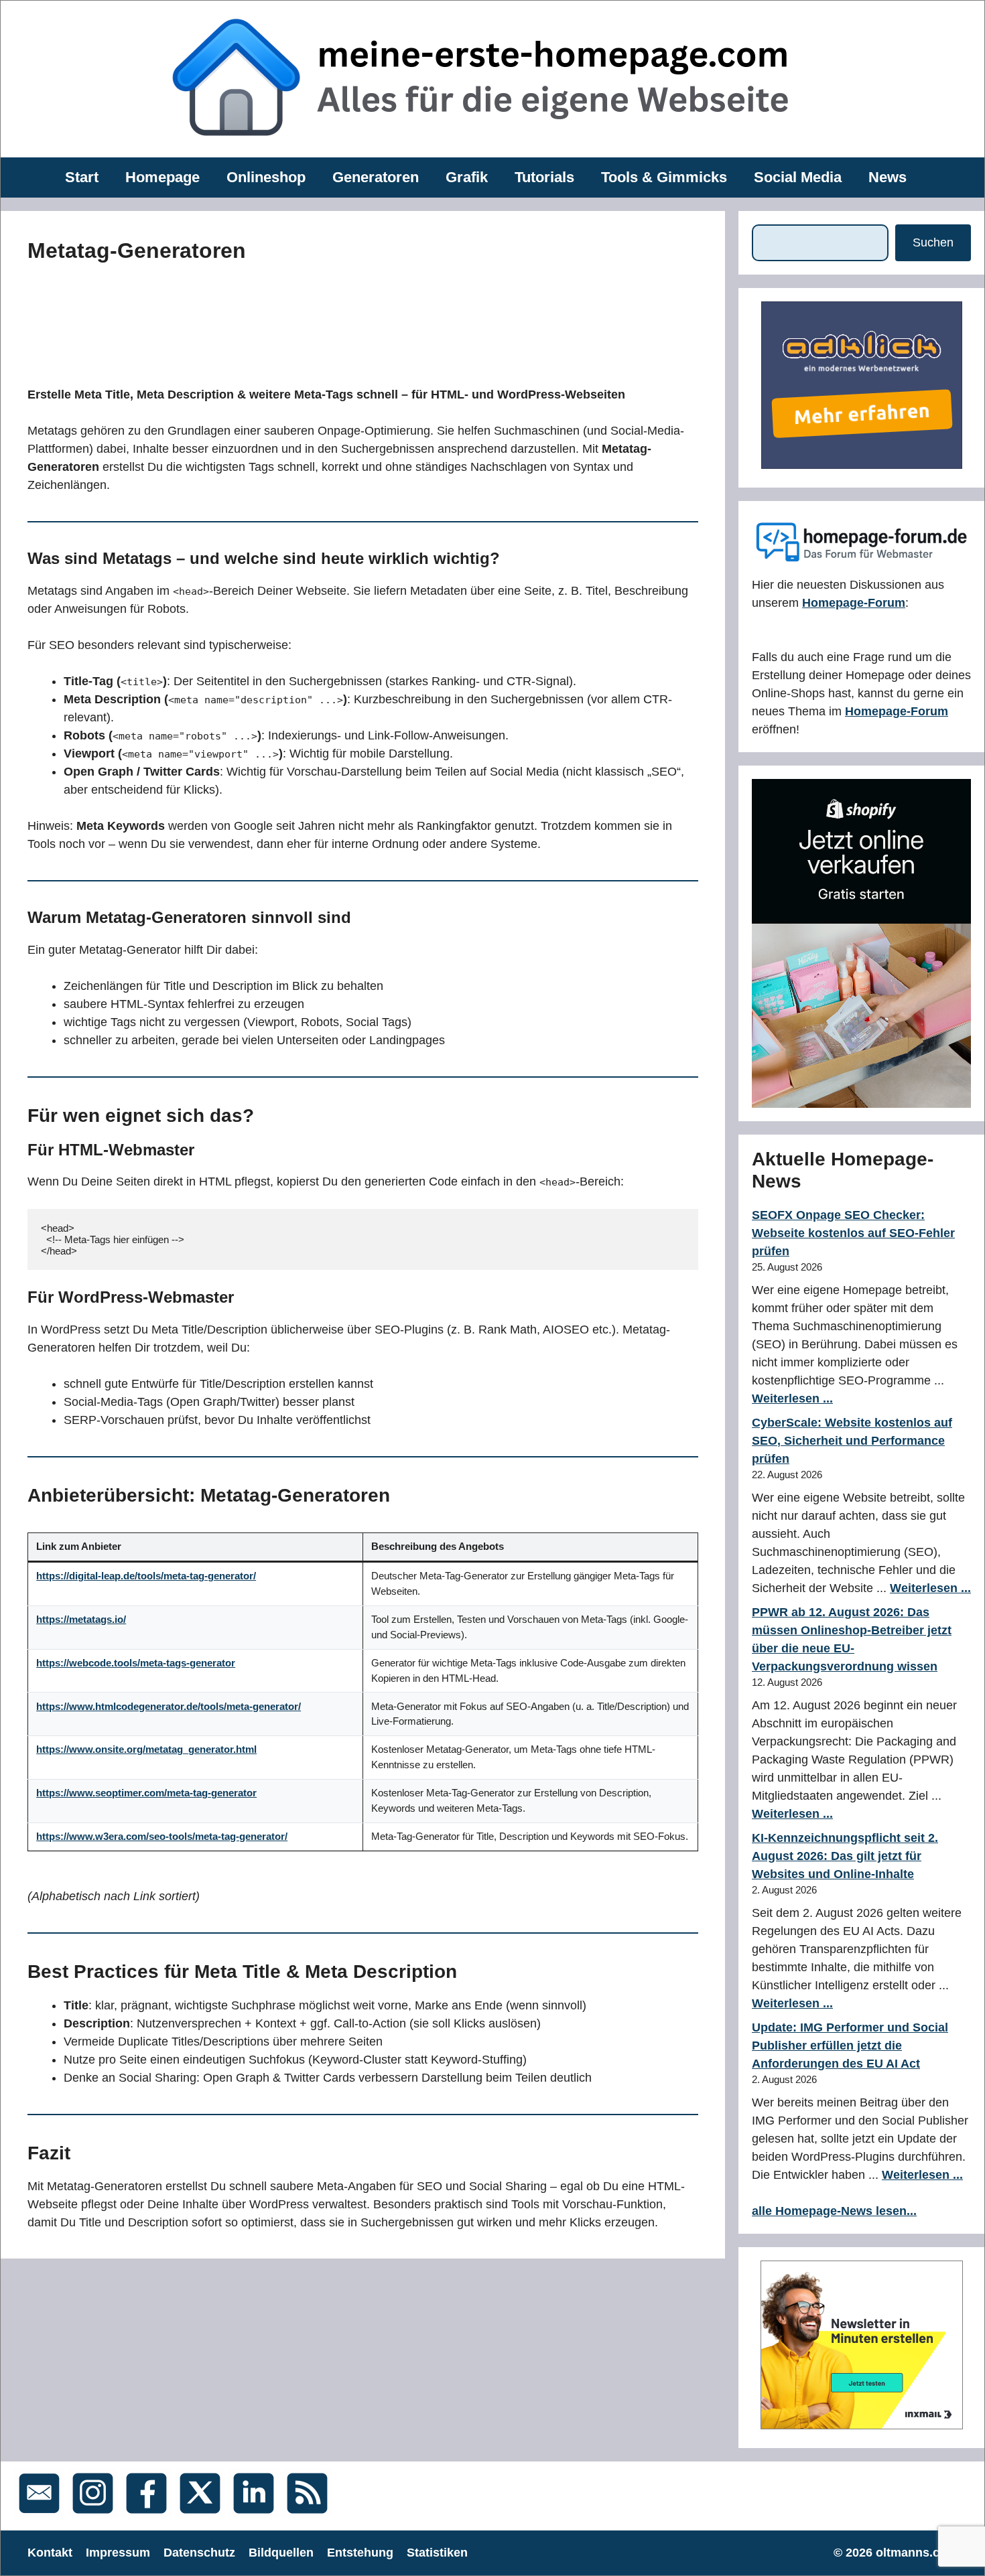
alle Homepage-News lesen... (834, 2211)
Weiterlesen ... (792, 1399)
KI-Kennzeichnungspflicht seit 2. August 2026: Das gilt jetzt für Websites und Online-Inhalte (845, 1856)
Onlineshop (266, 177)
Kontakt (50, 2553)
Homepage (162, 177)
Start (82, 177)
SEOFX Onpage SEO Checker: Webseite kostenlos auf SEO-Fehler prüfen (853, 1233)
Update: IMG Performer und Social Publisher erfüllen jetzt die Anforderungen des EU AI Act (850, 2046)
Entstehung (360, 2553)
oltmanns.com (917, 2553)
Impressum (118, 2553)
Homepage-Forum (854, 603)
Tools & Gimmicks (664, 177)
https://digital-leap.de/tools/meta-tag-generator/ (146, 1576)
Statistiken (437, 2553)
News (888, 177)
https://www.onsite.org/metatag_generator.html (146, 1749)
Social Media (798, 177)
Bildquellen (281, 2553)
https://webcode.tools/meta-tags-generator (136, 1663)
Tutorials (544, 177)
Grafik (467, 177)
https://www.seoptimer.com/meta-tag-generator (146, 1793)
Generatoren (376, 177)
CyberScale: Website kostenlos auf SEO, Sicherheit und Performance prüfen (852, 1441)
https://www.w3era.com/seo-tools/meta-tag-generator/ (162, 1836)
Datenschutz (199, 2553)
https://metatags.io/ (81, 1619)
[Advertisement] (329, 321)
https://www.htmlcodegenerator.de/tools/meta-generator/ (169, 1706)
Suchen (933, 242)
